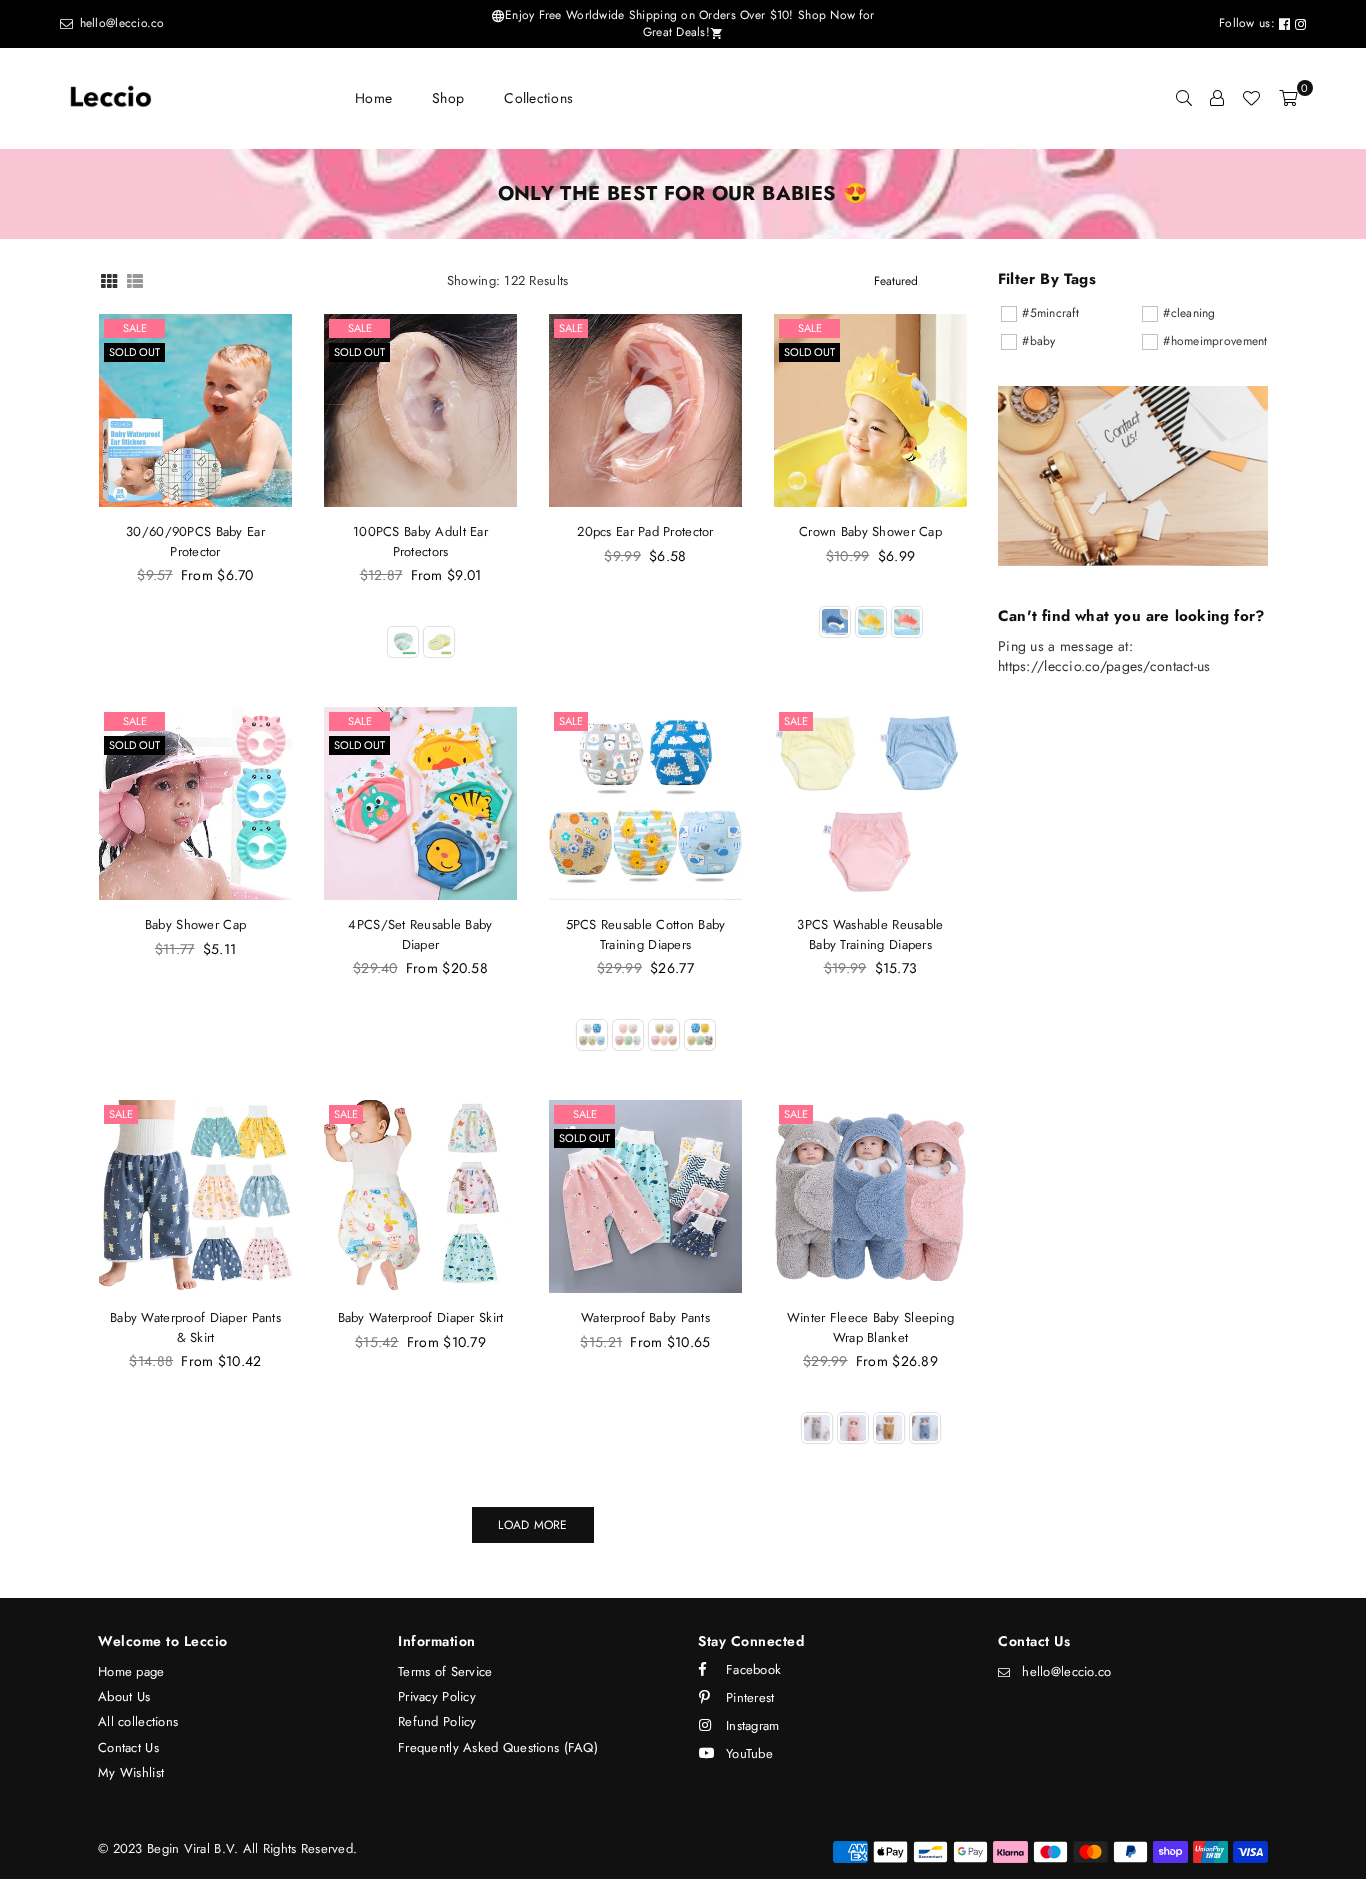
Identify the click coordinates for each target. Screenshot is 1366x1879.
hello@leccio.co (119, 23)
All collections (138, 1721)
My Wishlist (131, 1772)
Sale (135, 328)
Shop (448, 98)
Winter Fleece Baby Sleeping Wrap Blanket (871, 1327)
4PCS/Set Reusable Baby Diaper (420, 934)
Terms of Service (445, 1671)
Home (373, 98)
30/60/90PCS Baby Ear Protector (195, 541)
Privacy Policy (437, 1696)
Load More (532, 1525)
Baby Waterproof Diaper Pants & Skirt (195, 1327)
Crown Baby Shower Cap (870, 531)
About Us (124, 1696)
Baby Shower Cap (195, 924)
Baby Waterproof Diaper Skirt (421, 1317)
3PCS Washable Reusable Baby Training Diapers (870, 934)
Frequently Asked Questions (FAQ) (498, 1747)
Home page (131, 1671)
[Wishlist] (1251, 98)
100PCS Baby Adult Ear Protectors (420, 541)
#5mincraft (1050, 313)
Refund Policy (437, 1721)
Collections (538, 98)
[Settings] (1217, 98)
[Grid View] (109, 279)
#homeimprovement (1215, 341)
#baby (1038, 341)
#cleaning (1189, 313)
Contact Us (128, 1747)
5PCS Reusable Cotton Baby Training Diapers (646, 934)
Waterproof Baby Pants (645, 1317)
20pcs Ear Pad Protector (645, 531)
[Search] (1184, 98)
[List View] (135, 279)
